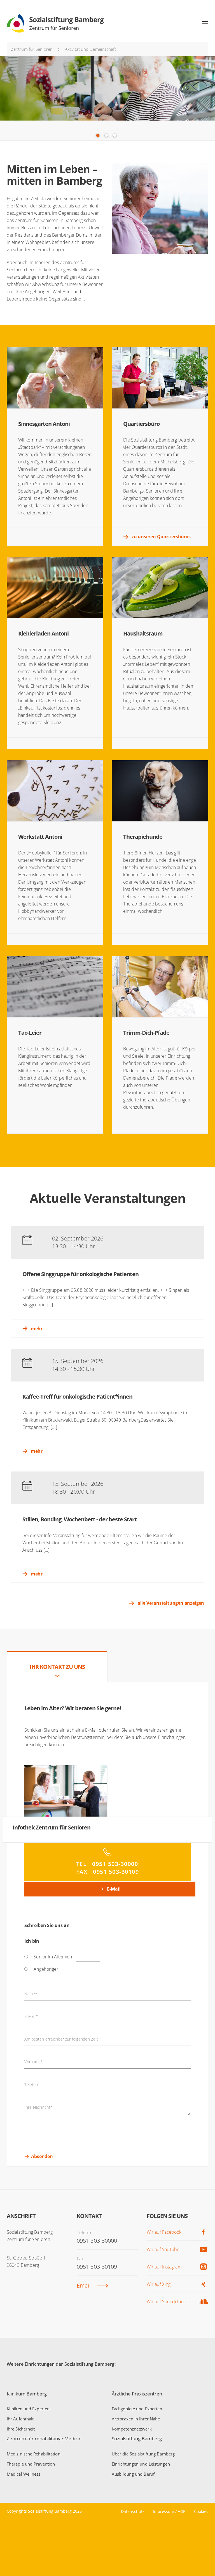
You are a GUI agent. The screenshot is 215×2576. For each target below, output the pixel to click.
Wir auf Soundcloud (167, 2302)
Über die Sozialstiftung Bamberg (143, 2454)
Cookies (201, 2511)
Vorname (34, 2062)
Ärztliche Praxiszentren (137, 2394)
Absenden (42, 2156)
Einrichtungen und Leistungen (141, 2464)
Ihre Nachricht (38, 2107)
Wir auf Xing (159, 2284)
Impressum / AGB (169, 2511)
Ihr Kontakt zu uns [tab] (57, 1667)
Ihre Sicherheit (21, 2429)
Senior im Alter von (53, 1957)
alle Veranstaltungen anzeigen (171, 1603)
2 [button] (106, 135)
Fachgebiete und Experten (137, 2409)
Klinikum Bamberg (27, 2394)
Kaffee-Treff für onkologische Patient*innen (77, 1396)
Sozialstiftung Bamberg (137, 2438)
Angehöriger (46, 1969)
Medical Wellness (24, 2474)
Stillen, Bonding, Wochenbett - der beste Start (80, 1519)
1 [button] (98, 135)
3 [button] (115, 135)
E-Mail (113, 1889)
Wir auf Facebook (164, 2232)
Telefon (31, 2085)
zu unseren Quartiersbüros (161, 537)
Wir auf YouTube (163, 2249)
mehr (37, 1329)
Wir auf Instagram (164, 2267)
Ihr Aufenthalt (20, 2419)
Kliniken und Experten (28, 2409)
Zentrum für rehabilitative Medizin (44, 2438)
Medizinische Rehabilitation (34, 2454)
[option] (107, 98)
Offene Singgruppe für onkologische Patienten (80, 1274)
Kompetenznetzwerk (132, 2429)
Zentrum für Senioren (32, 49)
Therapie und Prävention (31, 2464)
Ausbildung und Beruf (133, 2474)
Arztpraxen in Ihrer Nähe (136, 2419)
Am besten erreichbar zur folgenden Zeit (61, 2039)
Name (31, 1994)
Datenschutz (133, 2511)
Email (84, 2285)
